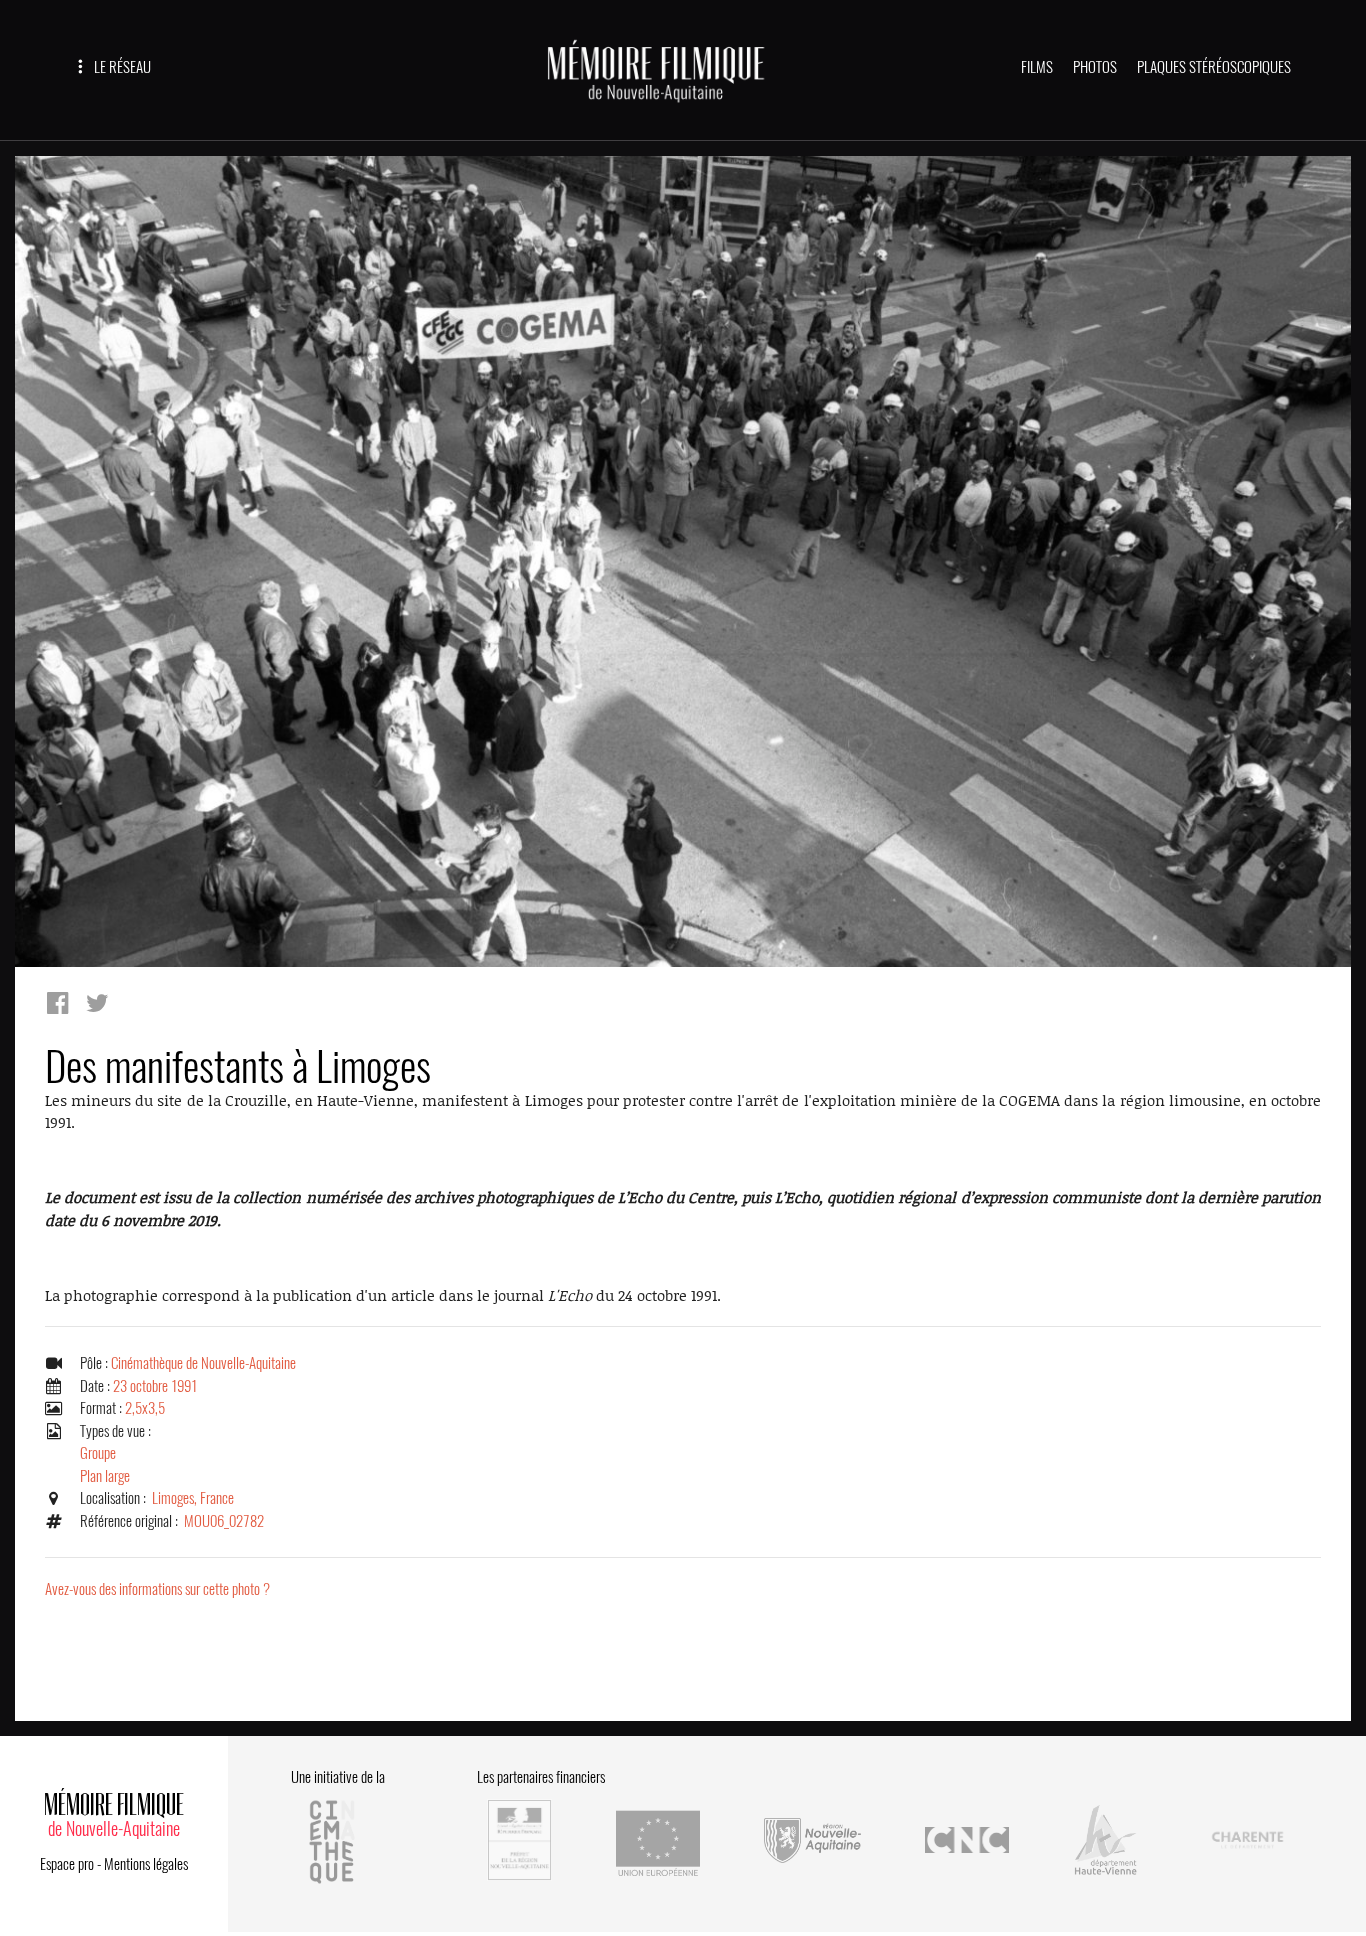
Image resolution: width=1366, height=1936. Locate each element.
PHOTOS (1095, 67)
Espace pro (67, 1864)
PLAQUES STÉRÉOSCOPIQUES (1214, 67)
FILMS (1037, 67)
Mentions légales (146, 1864)
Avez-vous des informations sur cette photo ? (157, 1589)
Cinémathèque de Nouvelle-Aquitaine (203, 1363)
